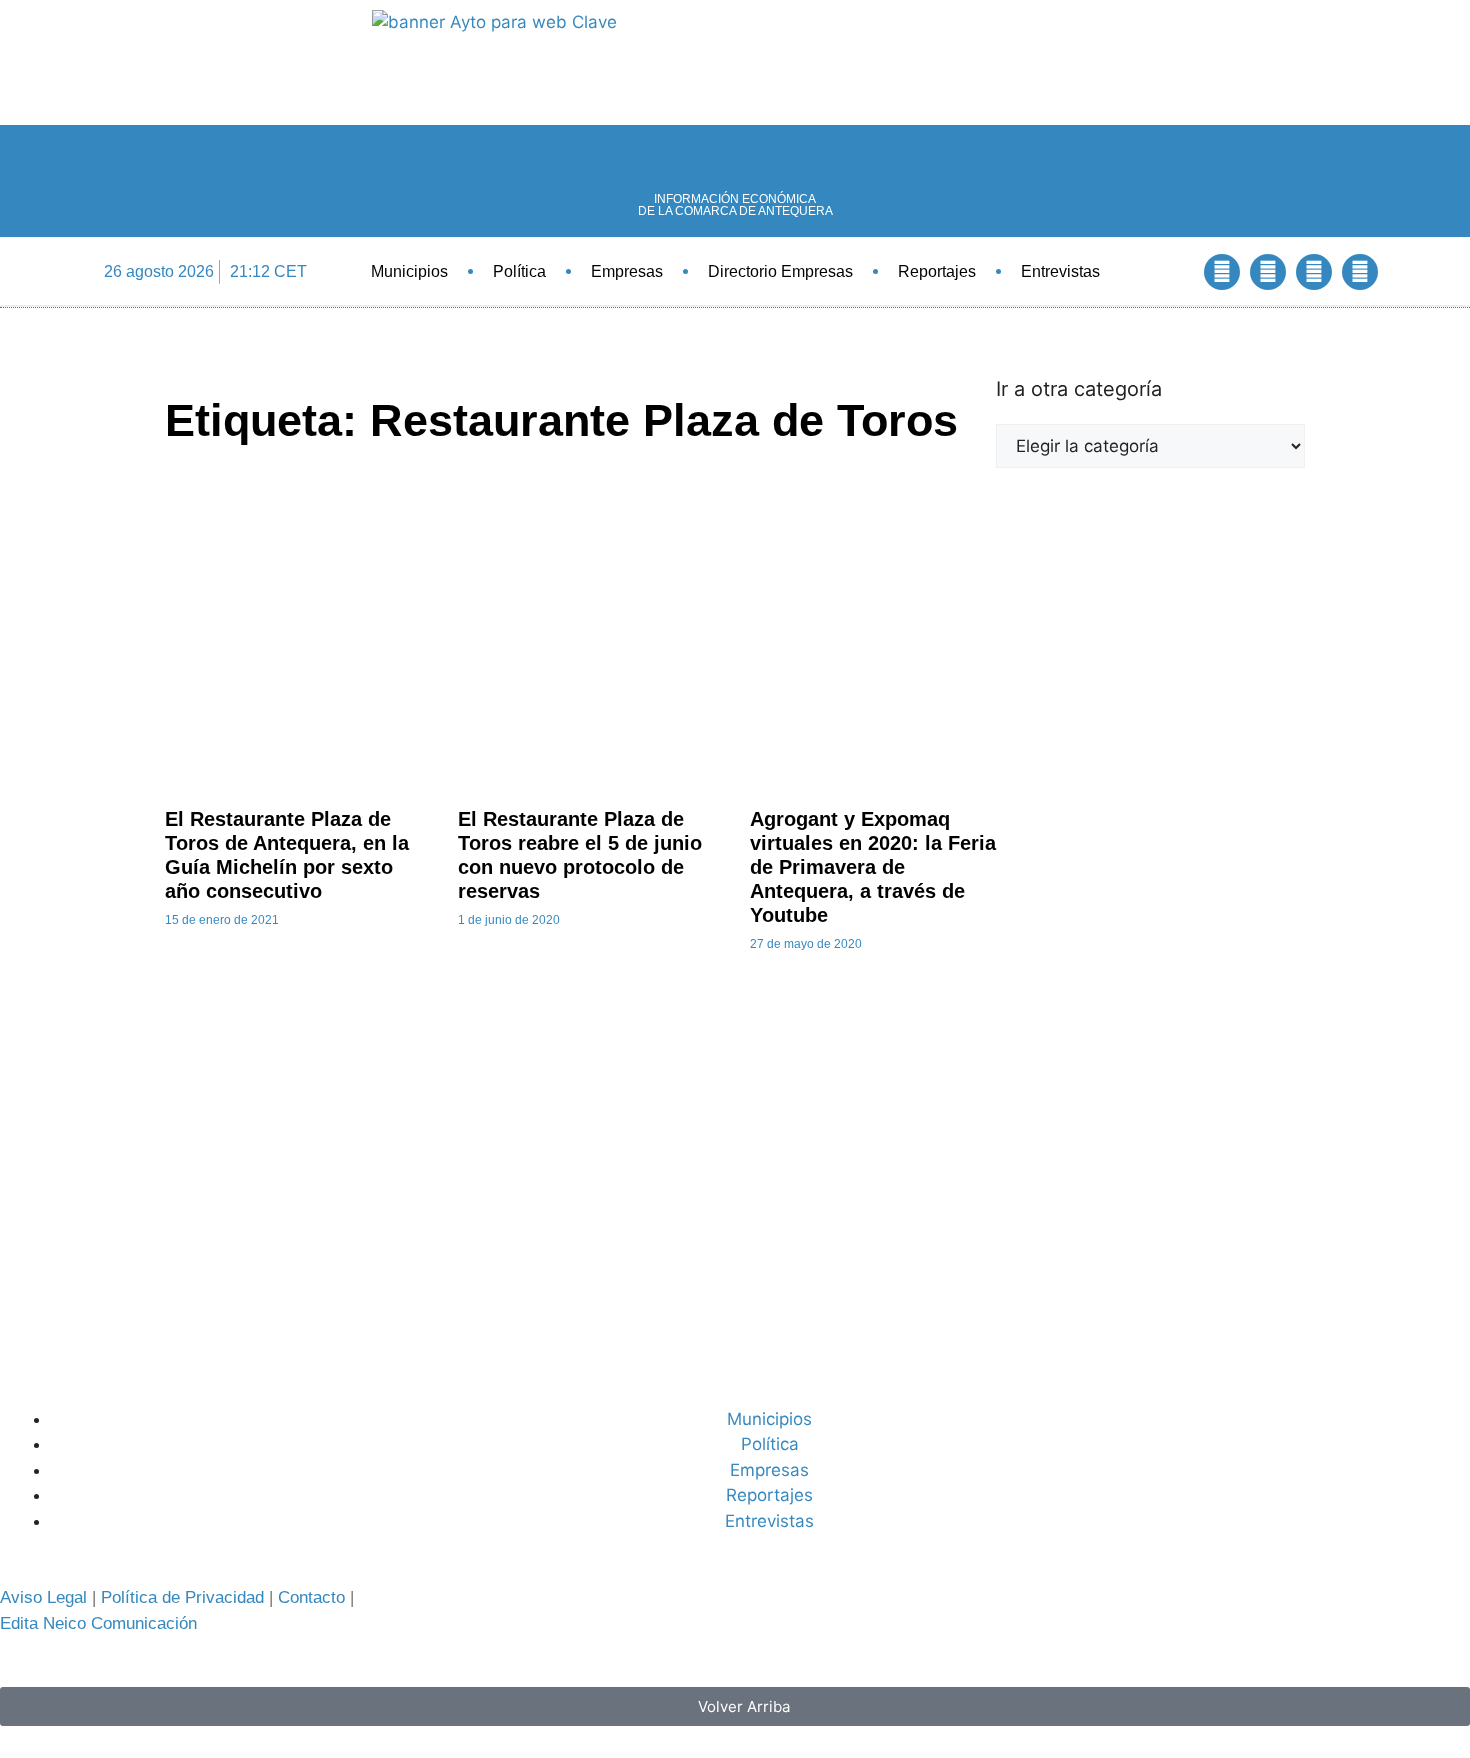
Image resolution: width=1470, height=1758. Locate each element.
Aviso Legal (43, 1597)
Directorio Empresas (780, 271)
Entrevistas (1060, 271)
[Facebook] (1222, 272)
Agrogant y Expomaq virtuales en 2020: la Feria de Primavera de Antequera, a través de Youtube (873, 867)
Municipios (409, 271)
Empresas (627, 271)
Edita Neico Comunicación (98, 1623)
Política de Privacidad (182, 1597)
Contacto (311, 1597)
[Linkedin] (1314, 272)
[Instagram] (1360, 272)
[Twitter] (1268, 272)
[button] (1167, 271)
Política (519, 271)
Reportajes (937, 271)
